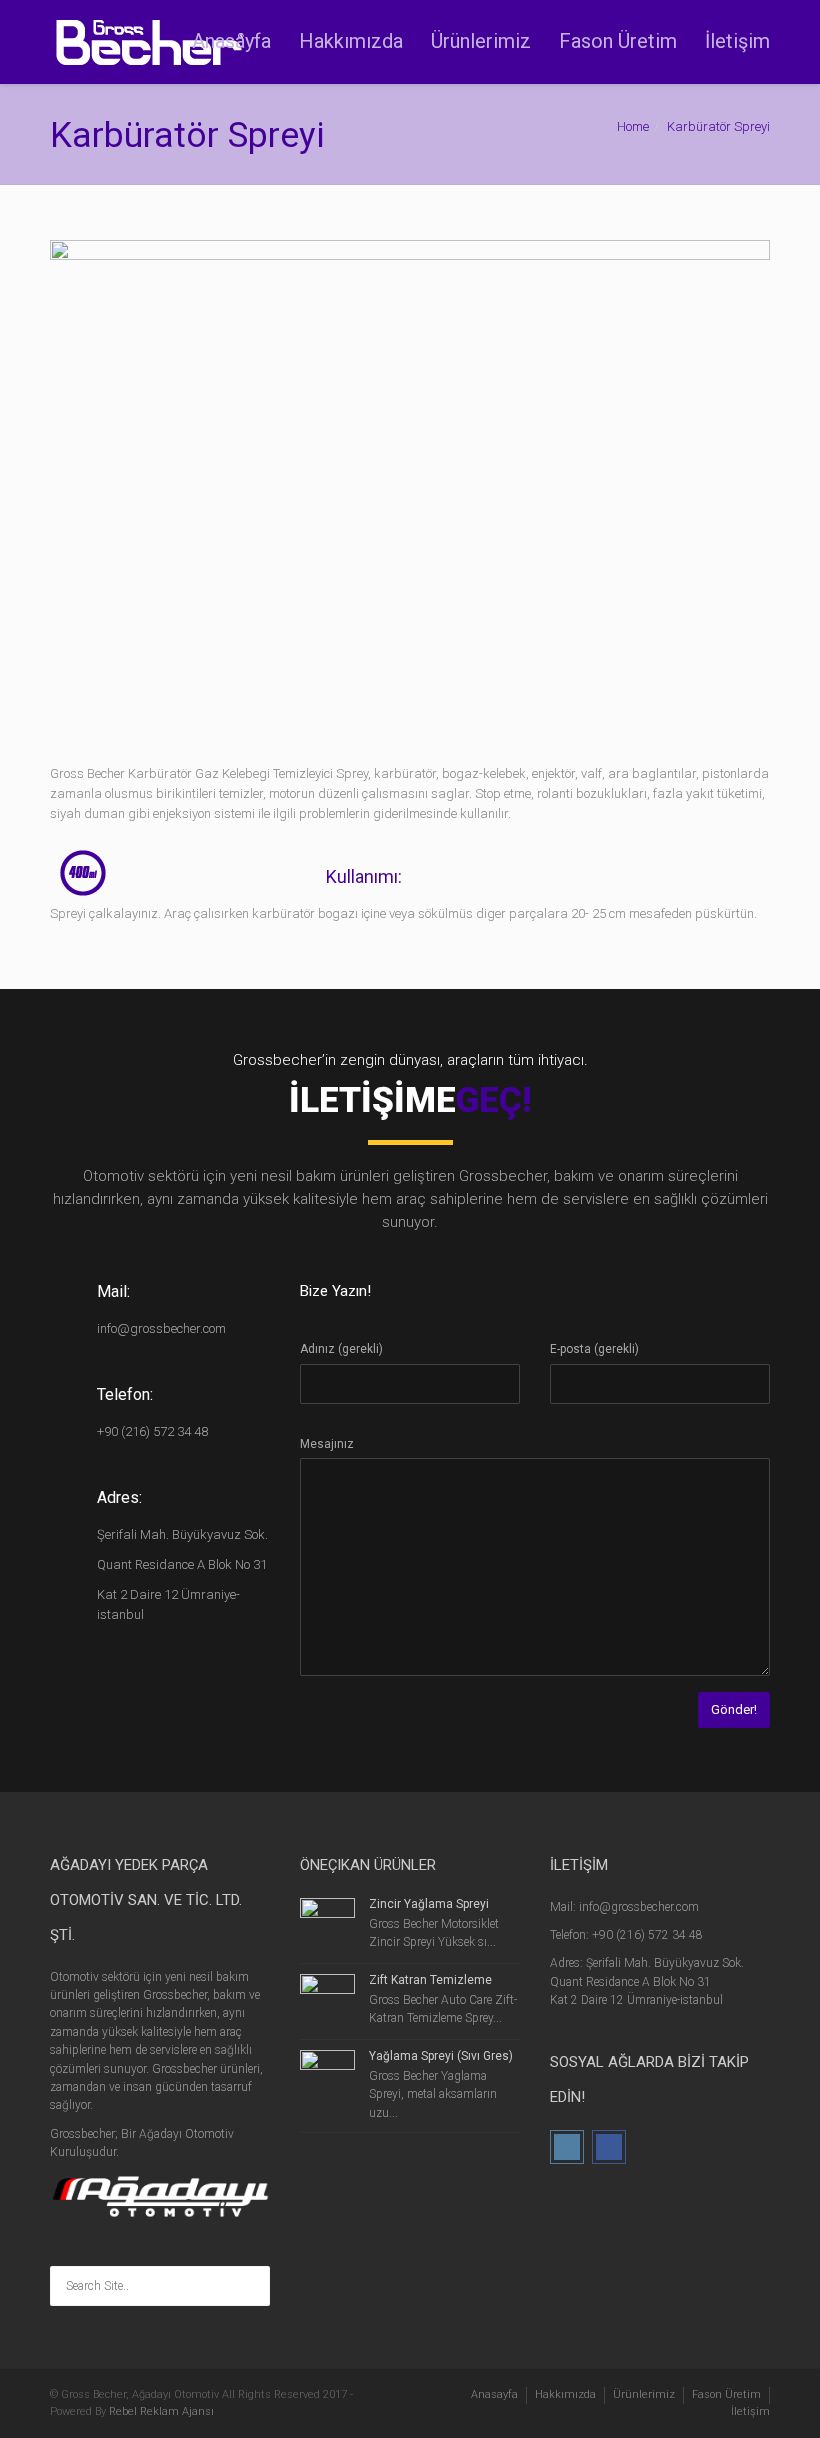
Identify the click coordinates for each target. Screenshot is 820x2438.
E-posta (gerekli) (594, 1349)
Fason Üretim (618, 41)
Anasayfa (231, 41)
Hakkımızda (351, 41)
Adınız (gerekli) (341, 1349)
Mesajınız (327, 1444)
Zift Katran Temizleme (430, 1980)
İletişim (737, 41)
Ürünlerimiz (481, 41)
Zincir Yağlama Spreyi (429, 1904)
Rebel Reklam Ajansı (161, 2411)
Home (633, 126)
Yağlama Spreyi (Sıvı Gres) (441, 2056)
